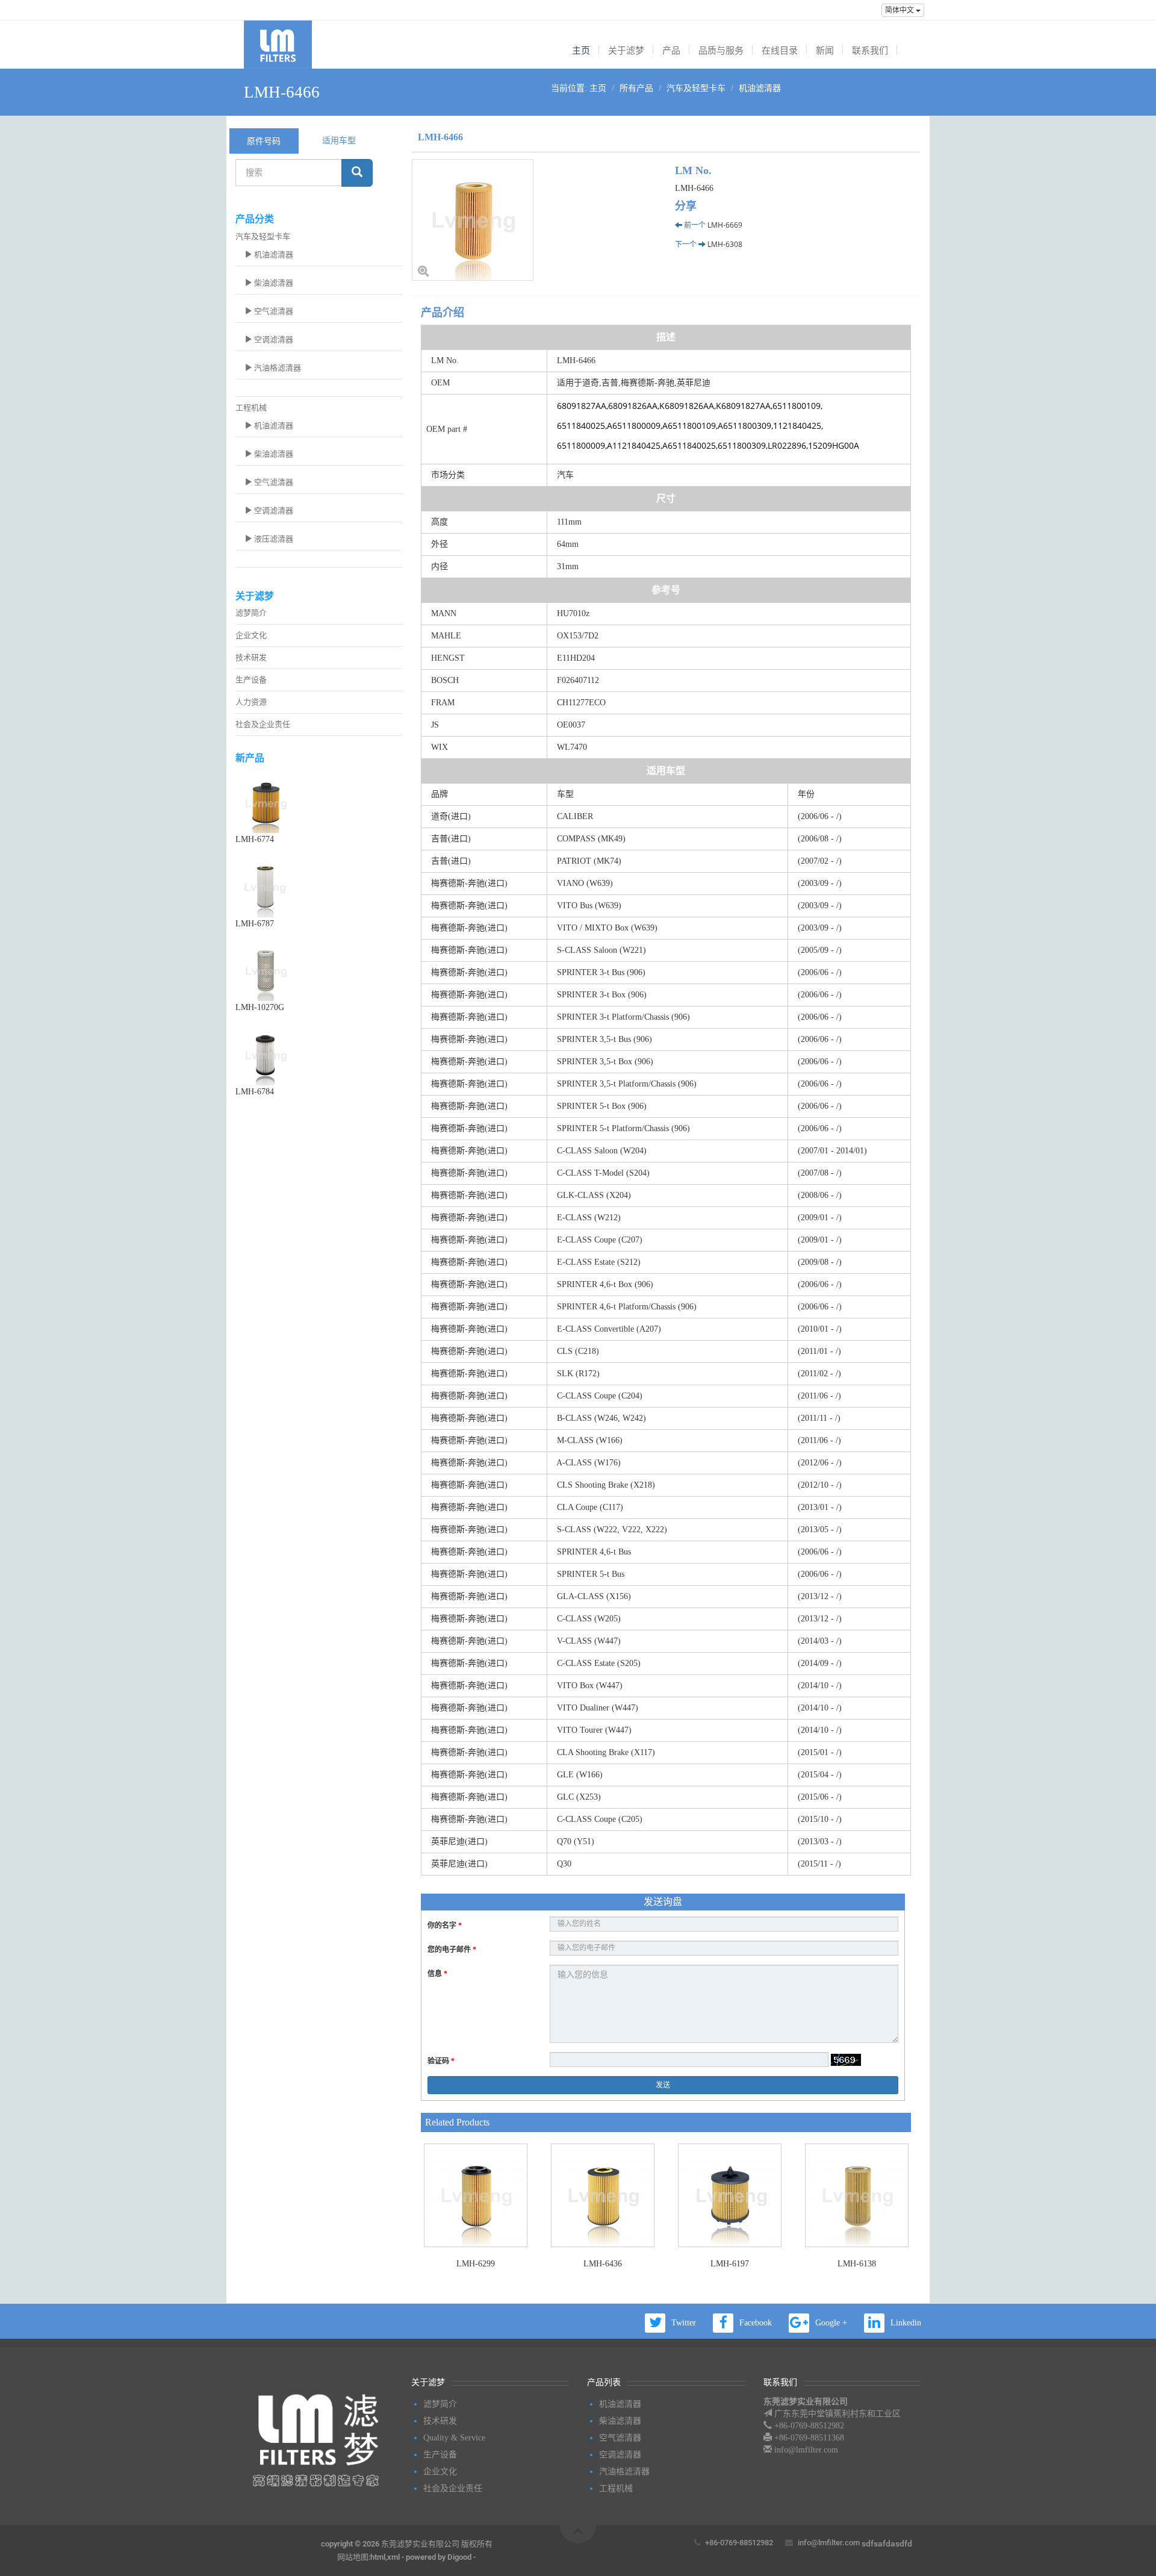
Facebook (756, 2323)
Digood (459, 2557)
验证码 (441, 2061)
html (378, 2557)
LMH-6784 (255, 1092)
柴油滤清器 (273, 283)
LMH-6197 (730, 2264)
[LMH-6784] (319, 1055)
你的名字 (445, 1926)
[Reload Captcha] (846, 2060)
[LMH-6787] (319, 887)
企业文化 (251, 635)
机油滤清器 (760, 88)
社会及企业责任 (263, 724)
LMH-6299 (476, 2264)
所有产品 (636, 88)
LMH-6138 (857, 2264)
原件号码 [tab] (264, 141)
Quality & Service (454, 2438)
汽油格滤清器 (277, 368)
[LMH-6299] (475, 2195)
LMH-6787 (255, 924)
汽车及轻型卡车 (696, 88)
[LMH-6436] (602, 2195)
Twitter (684, 2323)
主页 (598, 88)
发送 (663, 2085)
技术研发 (251, 657)
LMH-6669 (725, 225)
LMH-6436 (603, 2264)
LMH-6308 (725, 244)
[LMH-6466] (534, 220)
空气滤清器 (273, 311)
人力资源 (251, 702)
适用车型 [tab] (339, 140)
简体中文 (900, 10)
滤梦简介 (251, 613)
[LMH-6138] (856, 2195)
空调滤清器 (273, 339)
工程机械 (251, 407)
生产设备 (251, 680)
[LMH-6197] (729, 2195)
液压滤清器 (273, 539)
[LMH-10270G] (319, 971)
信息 (437, 1974)
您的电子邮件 (452, 1950)
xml (393, 2557)
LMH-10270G (260, 1007)
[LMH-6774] (319, 803)
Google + (831, 2323)
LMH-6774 (255, 839)
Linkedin (906, 2323)
